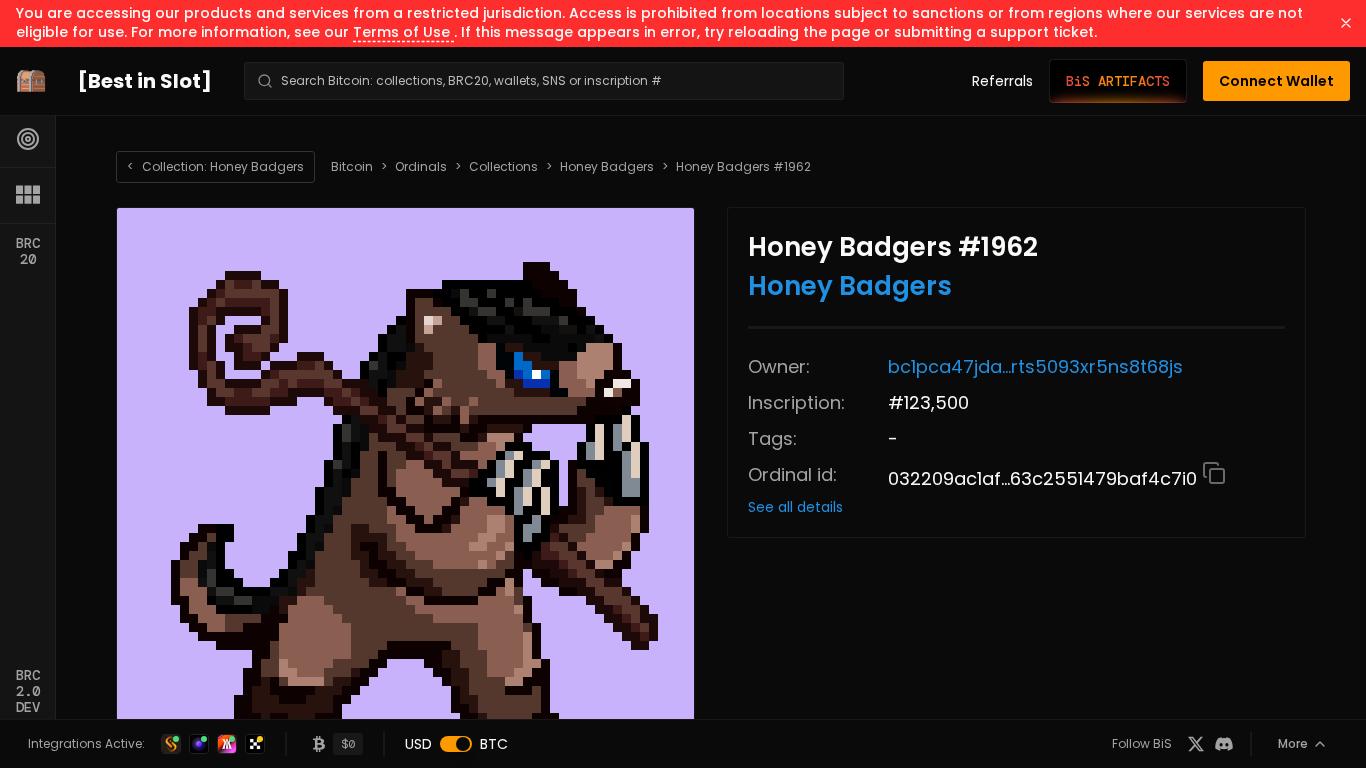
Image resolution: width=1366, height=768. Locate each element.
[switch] (456, 744)
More (1293, 743)
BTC (494, 744)
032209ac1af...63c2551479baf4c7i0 (1045, 478)
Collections (503, 167)
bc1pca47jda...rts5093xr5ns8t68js (1035, 366)
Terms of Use (403, 32)
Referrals (1002, 81)
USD (418, 744)
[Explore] (28, 139)
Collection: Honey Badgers (215, 166)
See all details (795, 507)
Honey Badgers (607, 167)
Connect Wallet (1276, 81)
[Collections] (28, 195)
